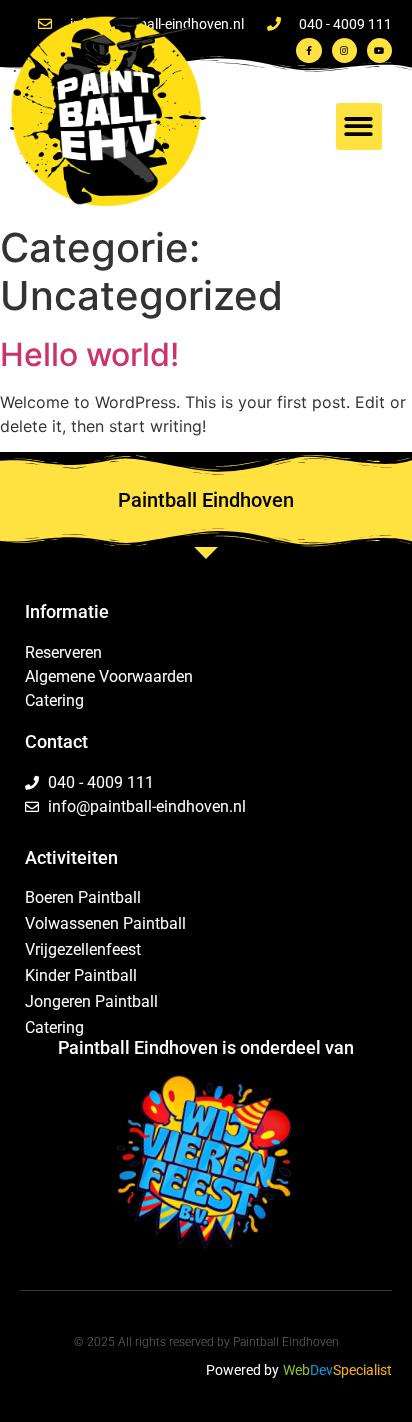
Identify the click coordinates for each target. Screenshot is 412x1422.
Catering (54, 1027)
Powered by (242, 1370)
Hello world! (89, 354)
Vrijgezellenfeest (83, 949)
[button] (359, 126)
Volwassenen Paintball (105, 923)
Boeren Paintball (83, 897)
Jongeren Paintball (91, 1001)
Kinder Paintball (81, 975)
